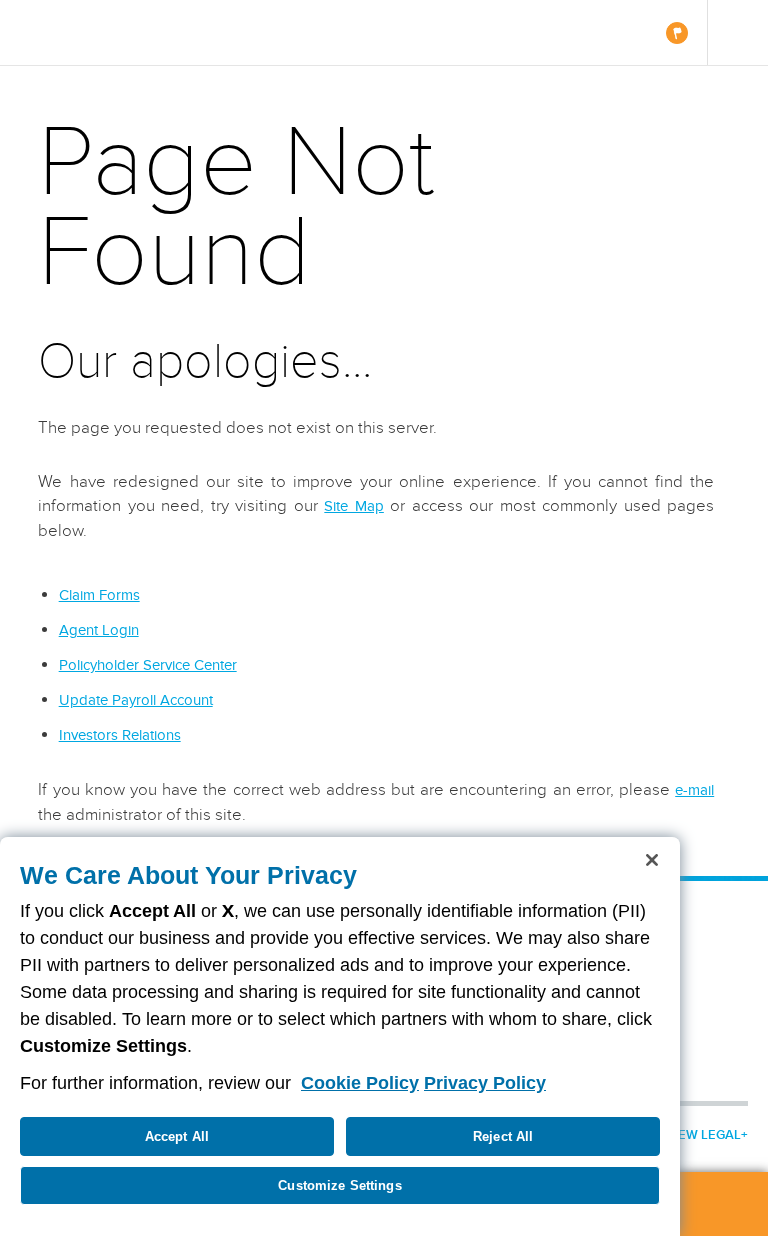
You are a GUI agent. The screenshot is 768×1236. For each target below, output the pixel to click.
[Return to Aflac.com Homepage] (77, 32)
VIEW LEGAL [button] (703, 1134)
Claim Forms (99, 595)
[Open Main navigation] (737, 32)
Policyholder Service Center (148, 665)
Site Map (354, 506)
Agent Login (99, 630)
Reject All (503, 1136)
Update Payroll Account (136, 700)
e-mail (694, 790)
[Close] (652, 860)
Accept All (177, 1136)
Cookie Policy (360, 1083)
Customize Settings (339, 1185)
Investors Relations (120, 735)
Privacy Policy (485, 1083)
